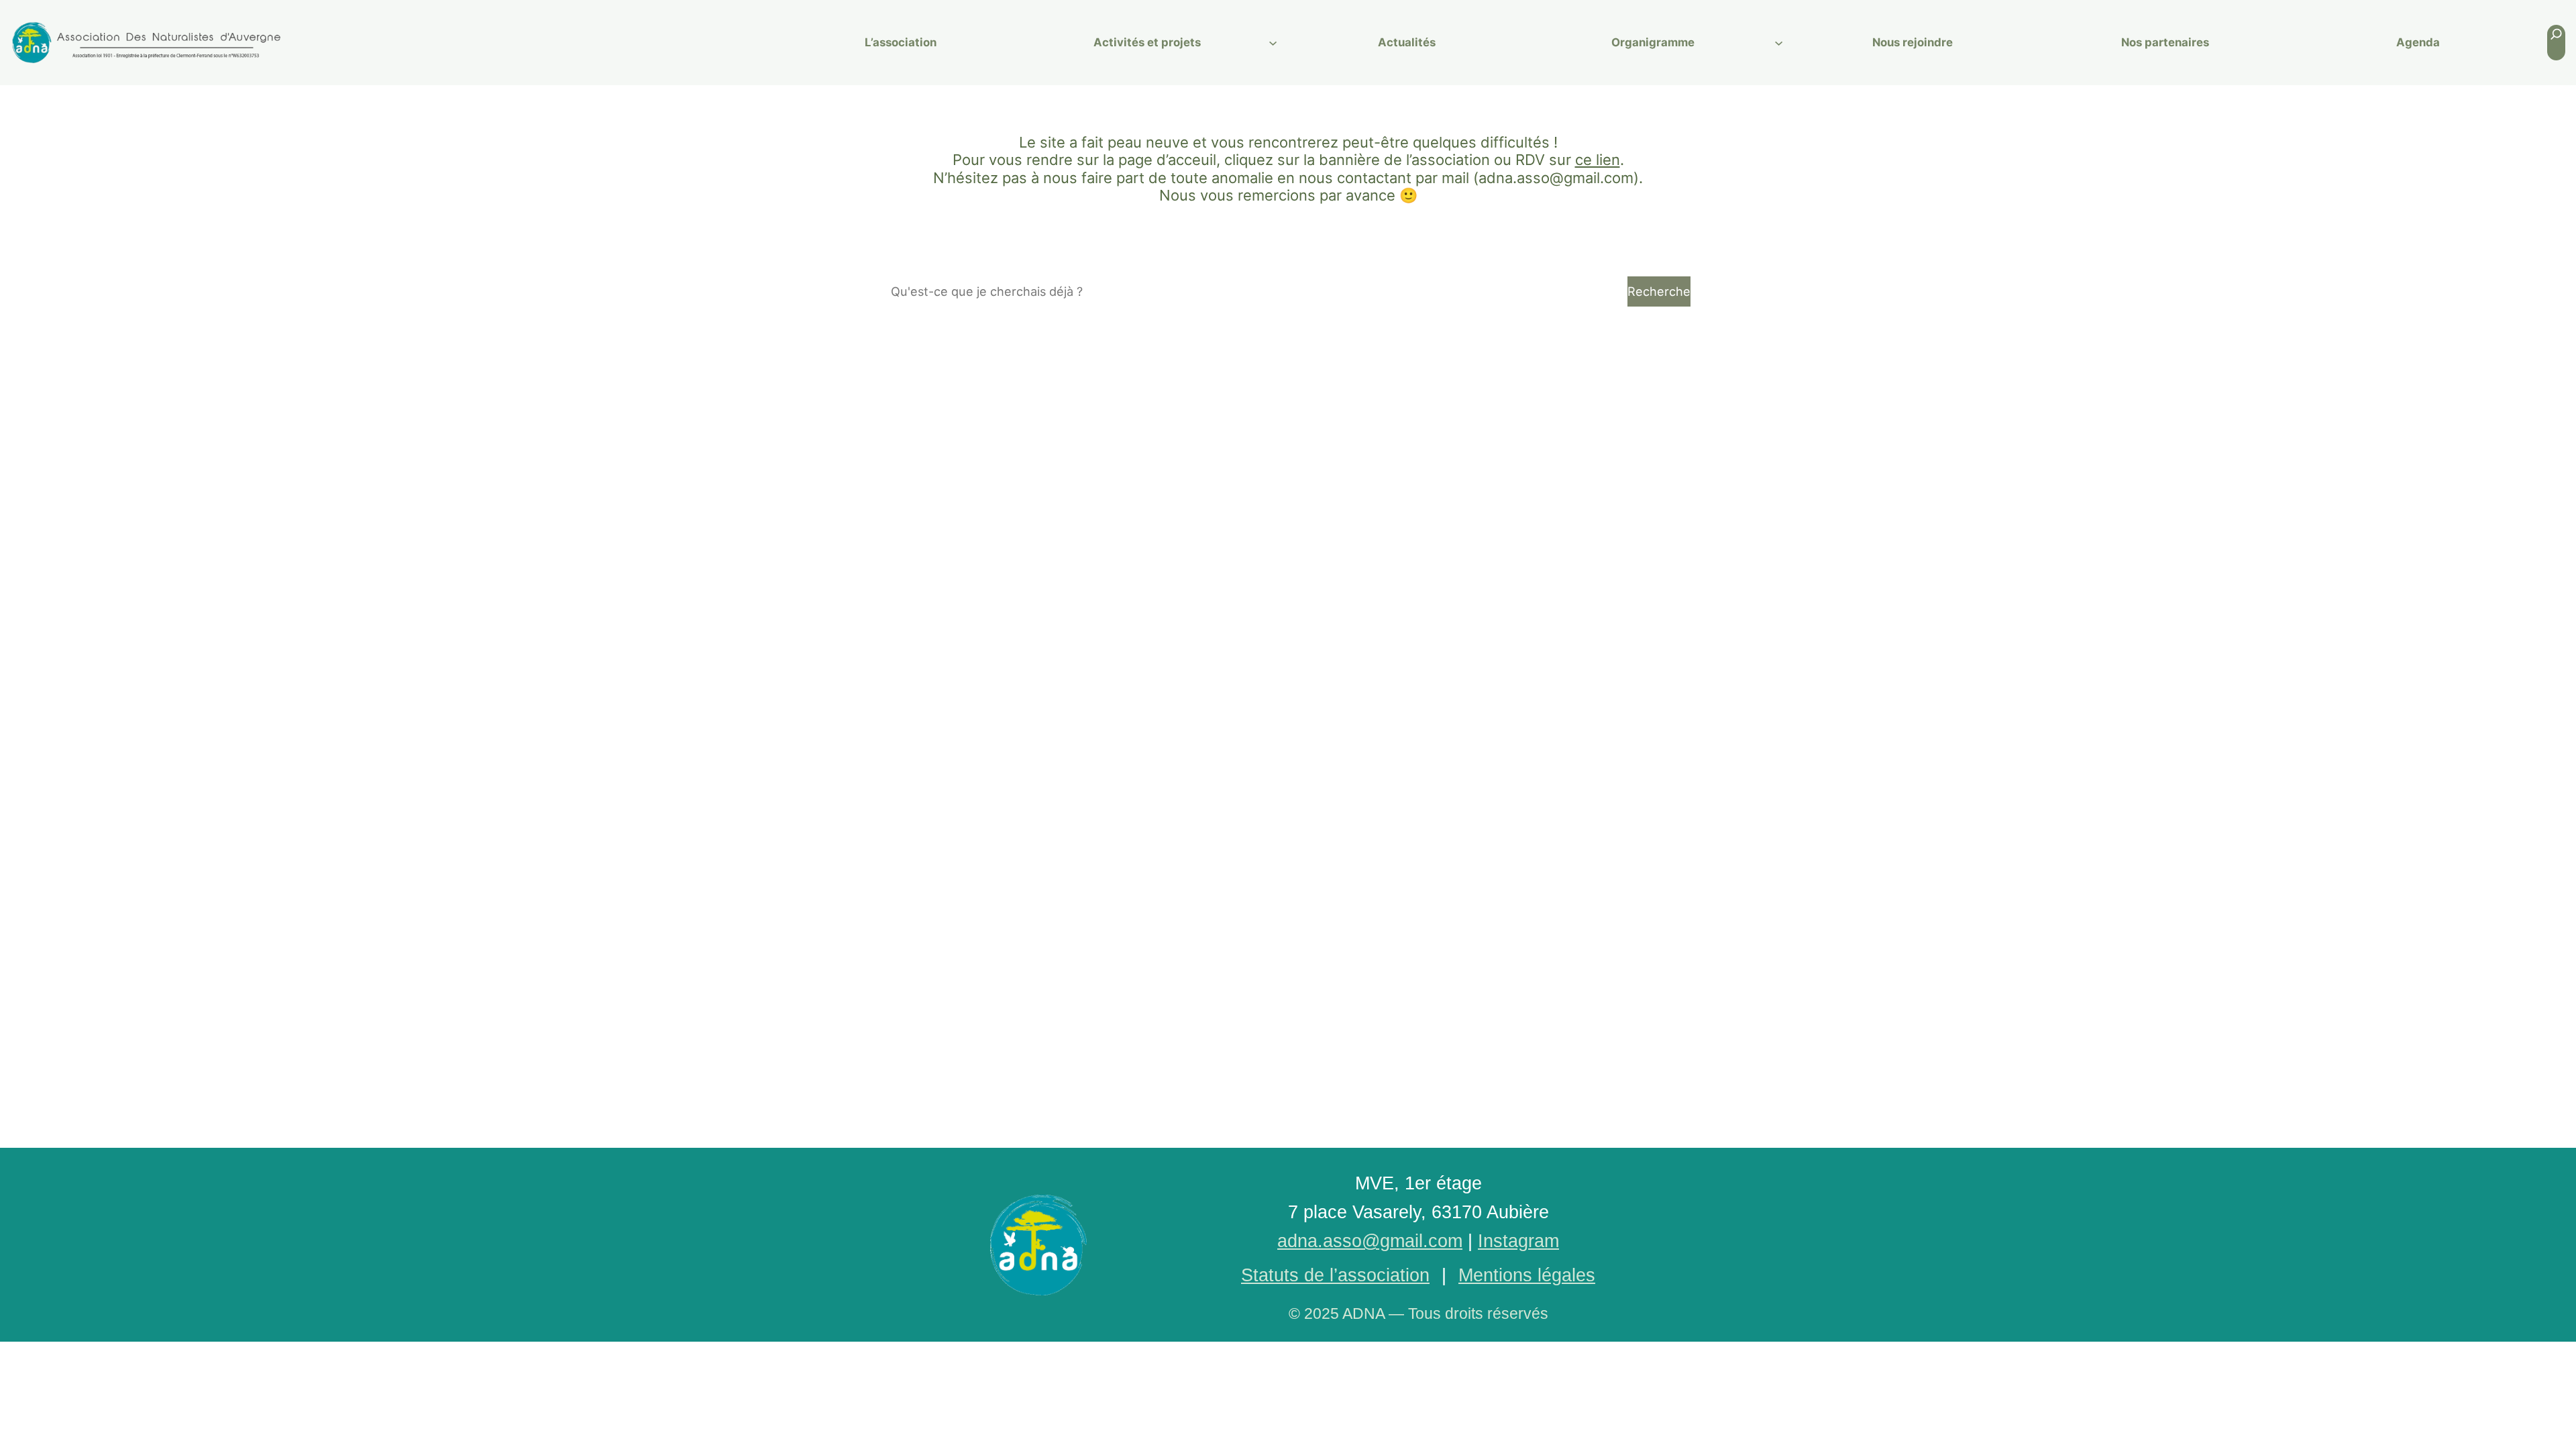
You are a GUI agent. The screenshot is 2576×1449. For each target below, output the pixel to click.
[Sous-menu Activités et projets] (1273, 43)
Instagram (1518, 1241)
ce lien (1598, 160)
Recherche (1659, 291)
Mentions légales (1527, 1275)
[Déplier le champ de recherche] (2556, 43)
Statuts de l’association (1335, 1275)
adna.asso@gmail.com (1370, 1241)
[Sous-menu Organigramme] (1779, 43)
